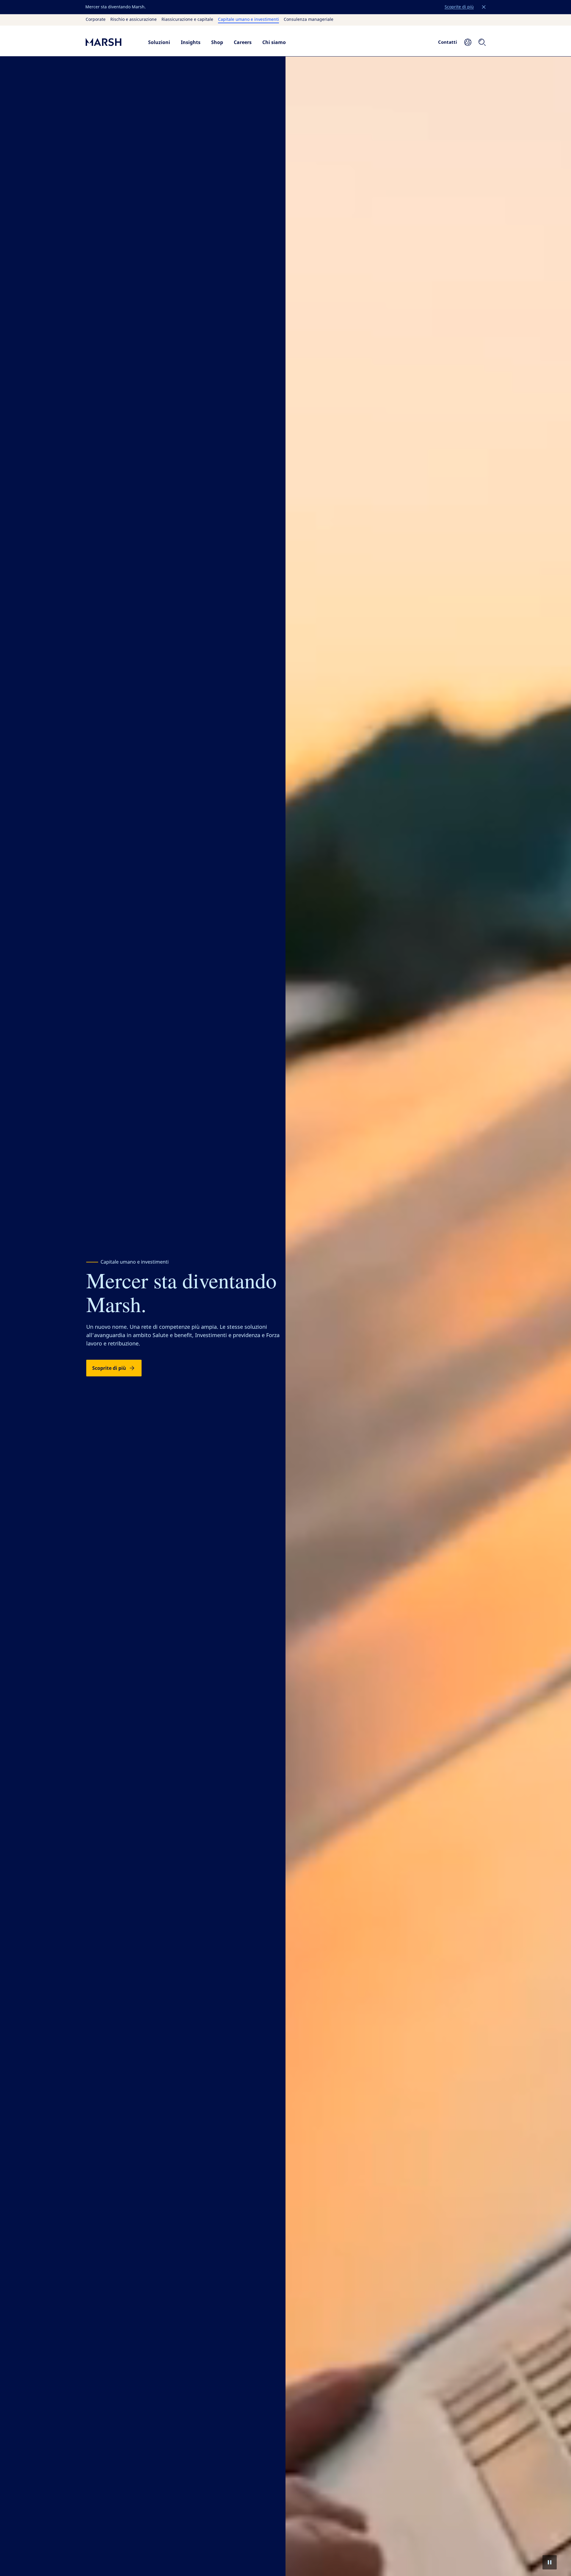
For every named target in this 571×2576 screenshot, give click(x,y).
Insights (191, 42)
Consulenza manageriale (309, 20)
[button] (484, 7)
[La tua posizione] (468, 42)
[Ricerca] (482, 42)
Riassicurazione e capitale (187, 20)
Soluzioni (159, 42)
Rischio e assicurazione (134, 20)
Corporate (96, 20)
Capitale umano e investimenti (248, 20)
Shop (217, 42)
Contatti (448, 42)
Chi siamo (274, 42)
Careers (243, 42)
